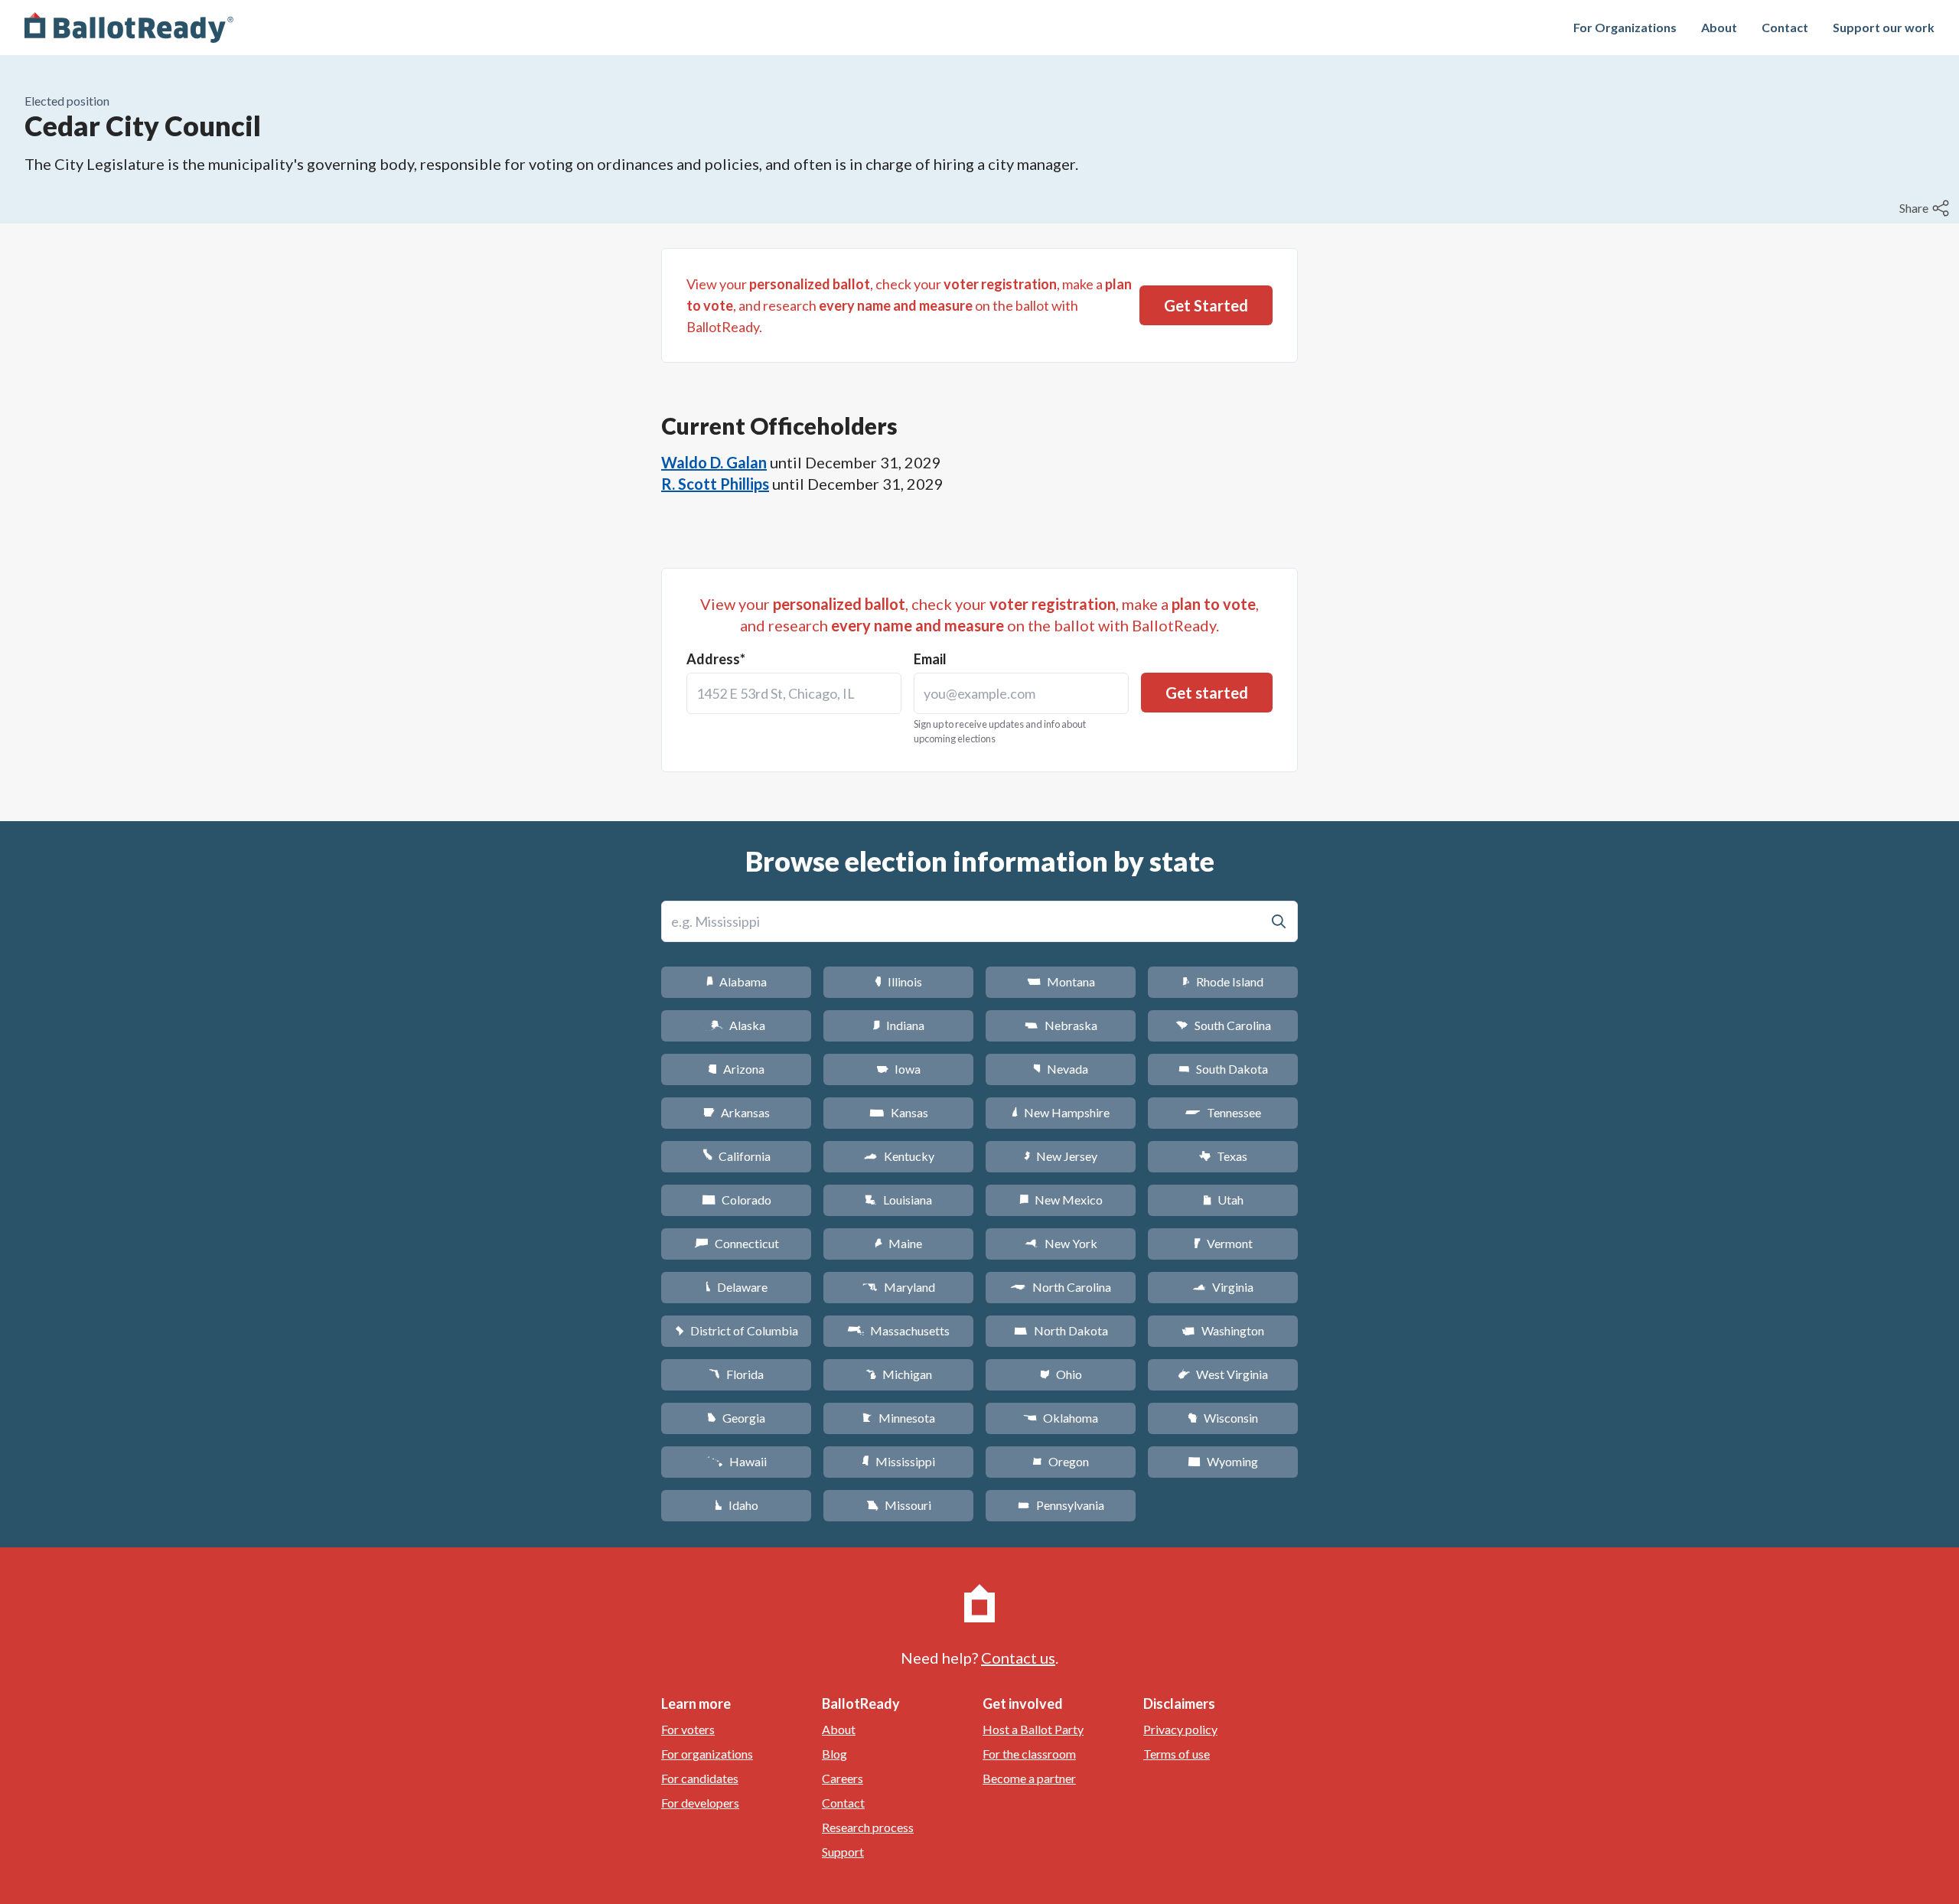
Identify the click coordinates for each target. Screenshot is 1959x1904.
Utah (1223, 1200)
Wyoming (1223, 1461)
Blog (834, 1754)
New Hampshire (1061, 1112)
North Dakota (1061, 1330)
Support (843, 1852)
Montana (1061, 981)
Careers (843, 1778)
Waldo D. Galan (714, 462)
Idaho (737, 1505)
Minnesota (899, 1418)
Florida (736, 1374)
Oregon (1061, 1461)
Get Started (1206, 305)
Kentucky (899, 1156)
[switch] (1926, 208)
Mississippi (898, 1461)
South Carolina (1223, 1025)
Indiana (898, 1025)
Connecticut (737, 1243)
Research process (868, 1827)
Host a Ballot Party (1033, 1729)
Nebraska (1061, 1025)
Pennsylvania (1061, 1505)
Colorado (737, 1200)
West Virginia (1223, 1374)
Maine (898, 1243)
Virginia (1223, 1287)
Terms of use (1177, 1754)
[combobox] (794, 693)
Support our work (1884, 27)
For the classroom (1029, 1754)
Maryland (899, 1287)
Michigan (899, 1374)
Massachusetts (898, 1330)
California (737, 1156)
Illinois (898, 981)
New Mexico (1061, 1200)
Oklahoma (1061, 1418)
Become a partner (1029, 1778)
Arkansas (737, 1112)
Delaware (737, 1287)
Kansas (899, 1112)
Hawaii (737, 1461)
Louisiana (898, 1200)
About (1719, 27)
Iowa (898, 1069)
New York (1061, 1243)
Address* (716, 659)
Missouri (899, 1505)
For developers (700, 1803)
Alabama (737, 981)
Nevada (1061, 1069)
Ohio (1061, 1374)
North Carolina (1061, 1287)
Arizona (736, 1069)
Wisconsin (1223, 1418)
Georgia (736, 1418)
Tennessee (1223, 1112)
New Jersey (1061, 1156)
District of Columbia (737, 1330)
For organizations (707, 1754)
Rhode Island (1223, 981)
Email (930, 659)
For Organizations (1625, 27)
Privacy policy (1180, 1729)
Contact (1785, 27)
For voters (688, 1729)
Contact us (1018, 1658)
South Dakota (1223, 1069)
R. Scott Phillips (715, 484)
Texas (1223, 1156)
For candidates (700, 1778)
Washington (1223, 1330)
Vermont (1223, 1243)
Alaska (737, 1025)
